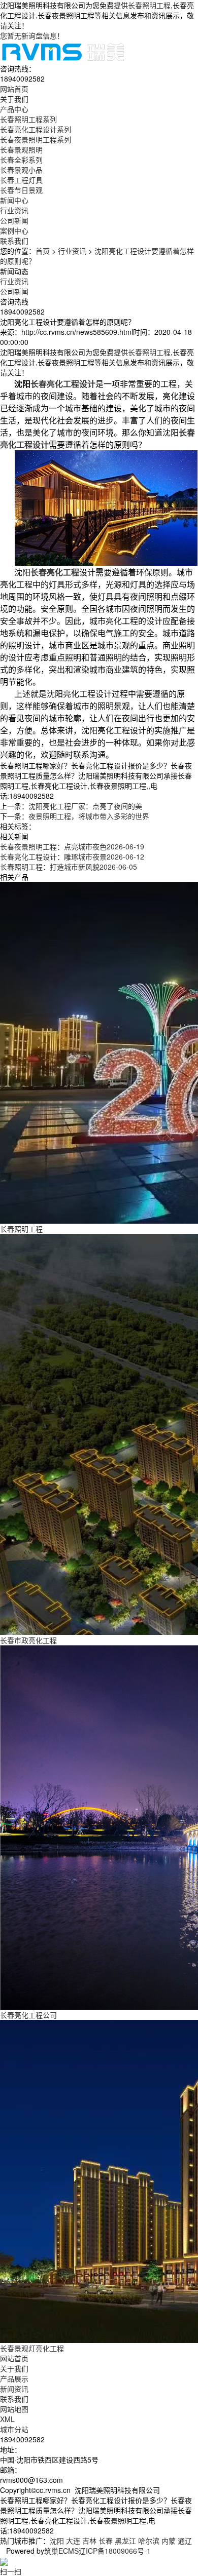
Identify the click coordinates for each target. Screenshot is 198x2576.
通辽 (185, 2541)
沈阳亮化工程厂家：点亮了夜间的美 (85, 806)
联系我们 (14, 2399)
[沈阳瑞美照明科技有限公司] (63, 51)
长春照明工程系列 (28, 119)
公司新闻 (14, 220)
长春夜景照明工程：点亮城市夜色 (72, 846)
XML (7, 2419)
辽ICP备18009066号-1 (115, 2551)
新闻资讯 (14, 2389)
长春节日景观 (21, 190)
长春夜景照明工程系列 (36, 139)
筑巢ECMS (61, 2551)
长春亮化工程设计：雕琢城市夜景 (72, 856)
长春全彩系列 (21, 160)
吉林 (89, 2541)
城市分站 (14, 2429)
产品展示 (14, 2378)
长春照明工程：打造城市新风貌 (69, 867)
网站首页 (14, 2358)
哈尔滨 (149, 2541)
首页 (43, 251)
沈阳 (57, 2541)
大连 (73, 2541)
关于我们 (14, 2368)
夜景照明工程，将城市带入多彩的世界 (89, 816)
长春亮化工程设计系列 (36, 129)
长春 (106, 2541)
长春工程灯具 (21, 180)
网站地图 (14, 2409)
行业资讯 (14, 210)
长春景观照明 (21, 149)
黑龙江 (125, 2541)
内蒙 (169, 2541)
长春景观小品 (21, 170)
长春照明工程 (149, 5)
